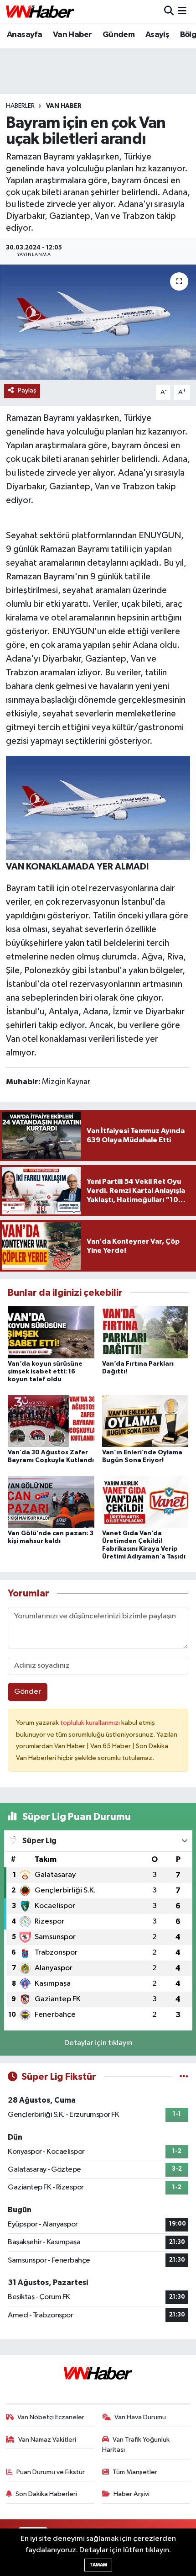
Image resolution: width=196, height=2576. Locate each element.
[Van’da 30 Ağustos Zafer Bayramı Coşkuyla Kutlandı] (51, 1421)
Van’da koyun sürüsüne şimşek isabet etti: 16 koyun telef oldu (45, 1372)
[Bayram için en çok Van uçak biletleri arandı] (98, 322)
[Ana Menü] (182, 12)
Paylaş (27, 390)
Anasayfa (24, 35)
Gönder (28, 1692)
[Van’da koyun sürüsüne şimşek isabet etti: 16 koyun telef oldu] (51, 1332)
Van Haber (72, 35)
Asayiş (157, 35)
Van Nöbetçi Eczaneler (51, 2417)
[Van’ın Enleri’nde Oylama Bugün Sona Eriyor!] (145, 1421)
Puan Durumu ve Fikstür (51, 2472)
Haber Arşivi (132, 2494)
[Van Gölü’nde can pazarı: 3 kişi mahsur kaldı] (51, 1502)
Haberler (20, 106)
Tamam (98, 2565)
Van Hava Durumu (140, 2417)
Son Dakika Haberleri (46, 2494)
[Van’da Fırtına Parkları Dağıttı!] (145, 1332)
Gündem (119, 35)
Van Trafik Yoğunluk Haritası (136, 2445)
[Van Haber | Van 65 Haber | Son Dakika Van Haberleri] (40, 12)
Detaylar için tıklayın (98, 2043)
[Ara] (169, 12)
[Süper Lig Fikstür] (184, 2077)
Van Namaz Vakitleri (47, 2440)
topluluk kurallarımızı (91, 1723)
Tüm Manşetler (135, 2472)
